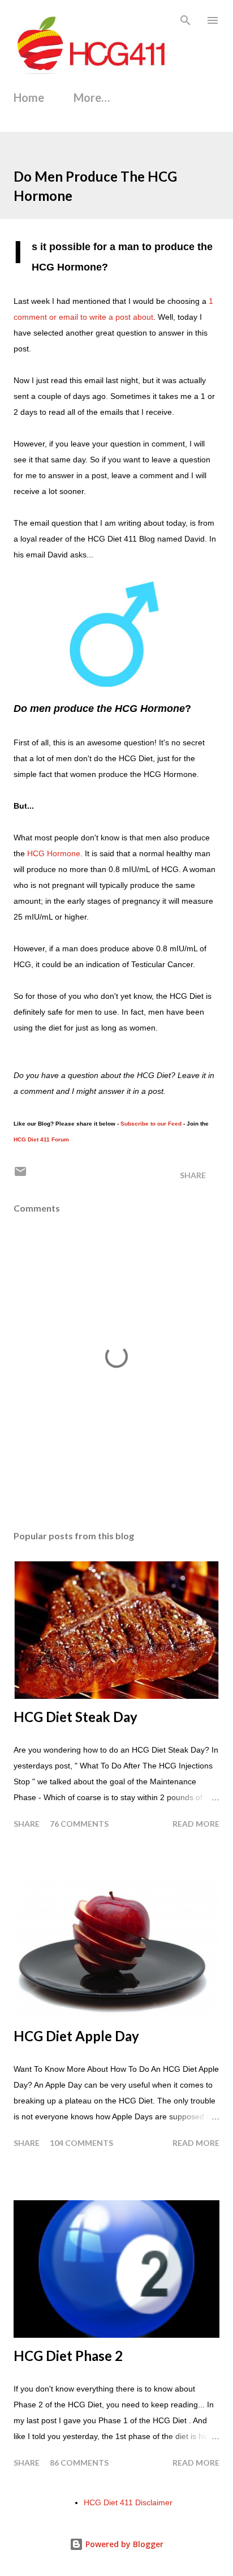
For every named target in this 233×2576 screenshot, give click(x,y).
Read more (196, 1824)
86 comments (79, 2463)
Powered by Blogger (123, 2544)
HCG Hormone (54, 853)
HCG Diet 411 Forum (41, 1139)
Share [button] (193, 1175)
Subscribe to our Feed (151, 1124)
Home (29, 97)
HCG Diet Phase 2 (68, 2356)
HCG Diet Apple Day (76, 2036)
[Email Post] (20, 1175)
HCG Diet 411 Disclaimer (128, 2502)
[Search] (185, 20)
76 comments (79, 1824)
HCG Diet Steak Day (75, 1717)
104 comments (81, 2143)
